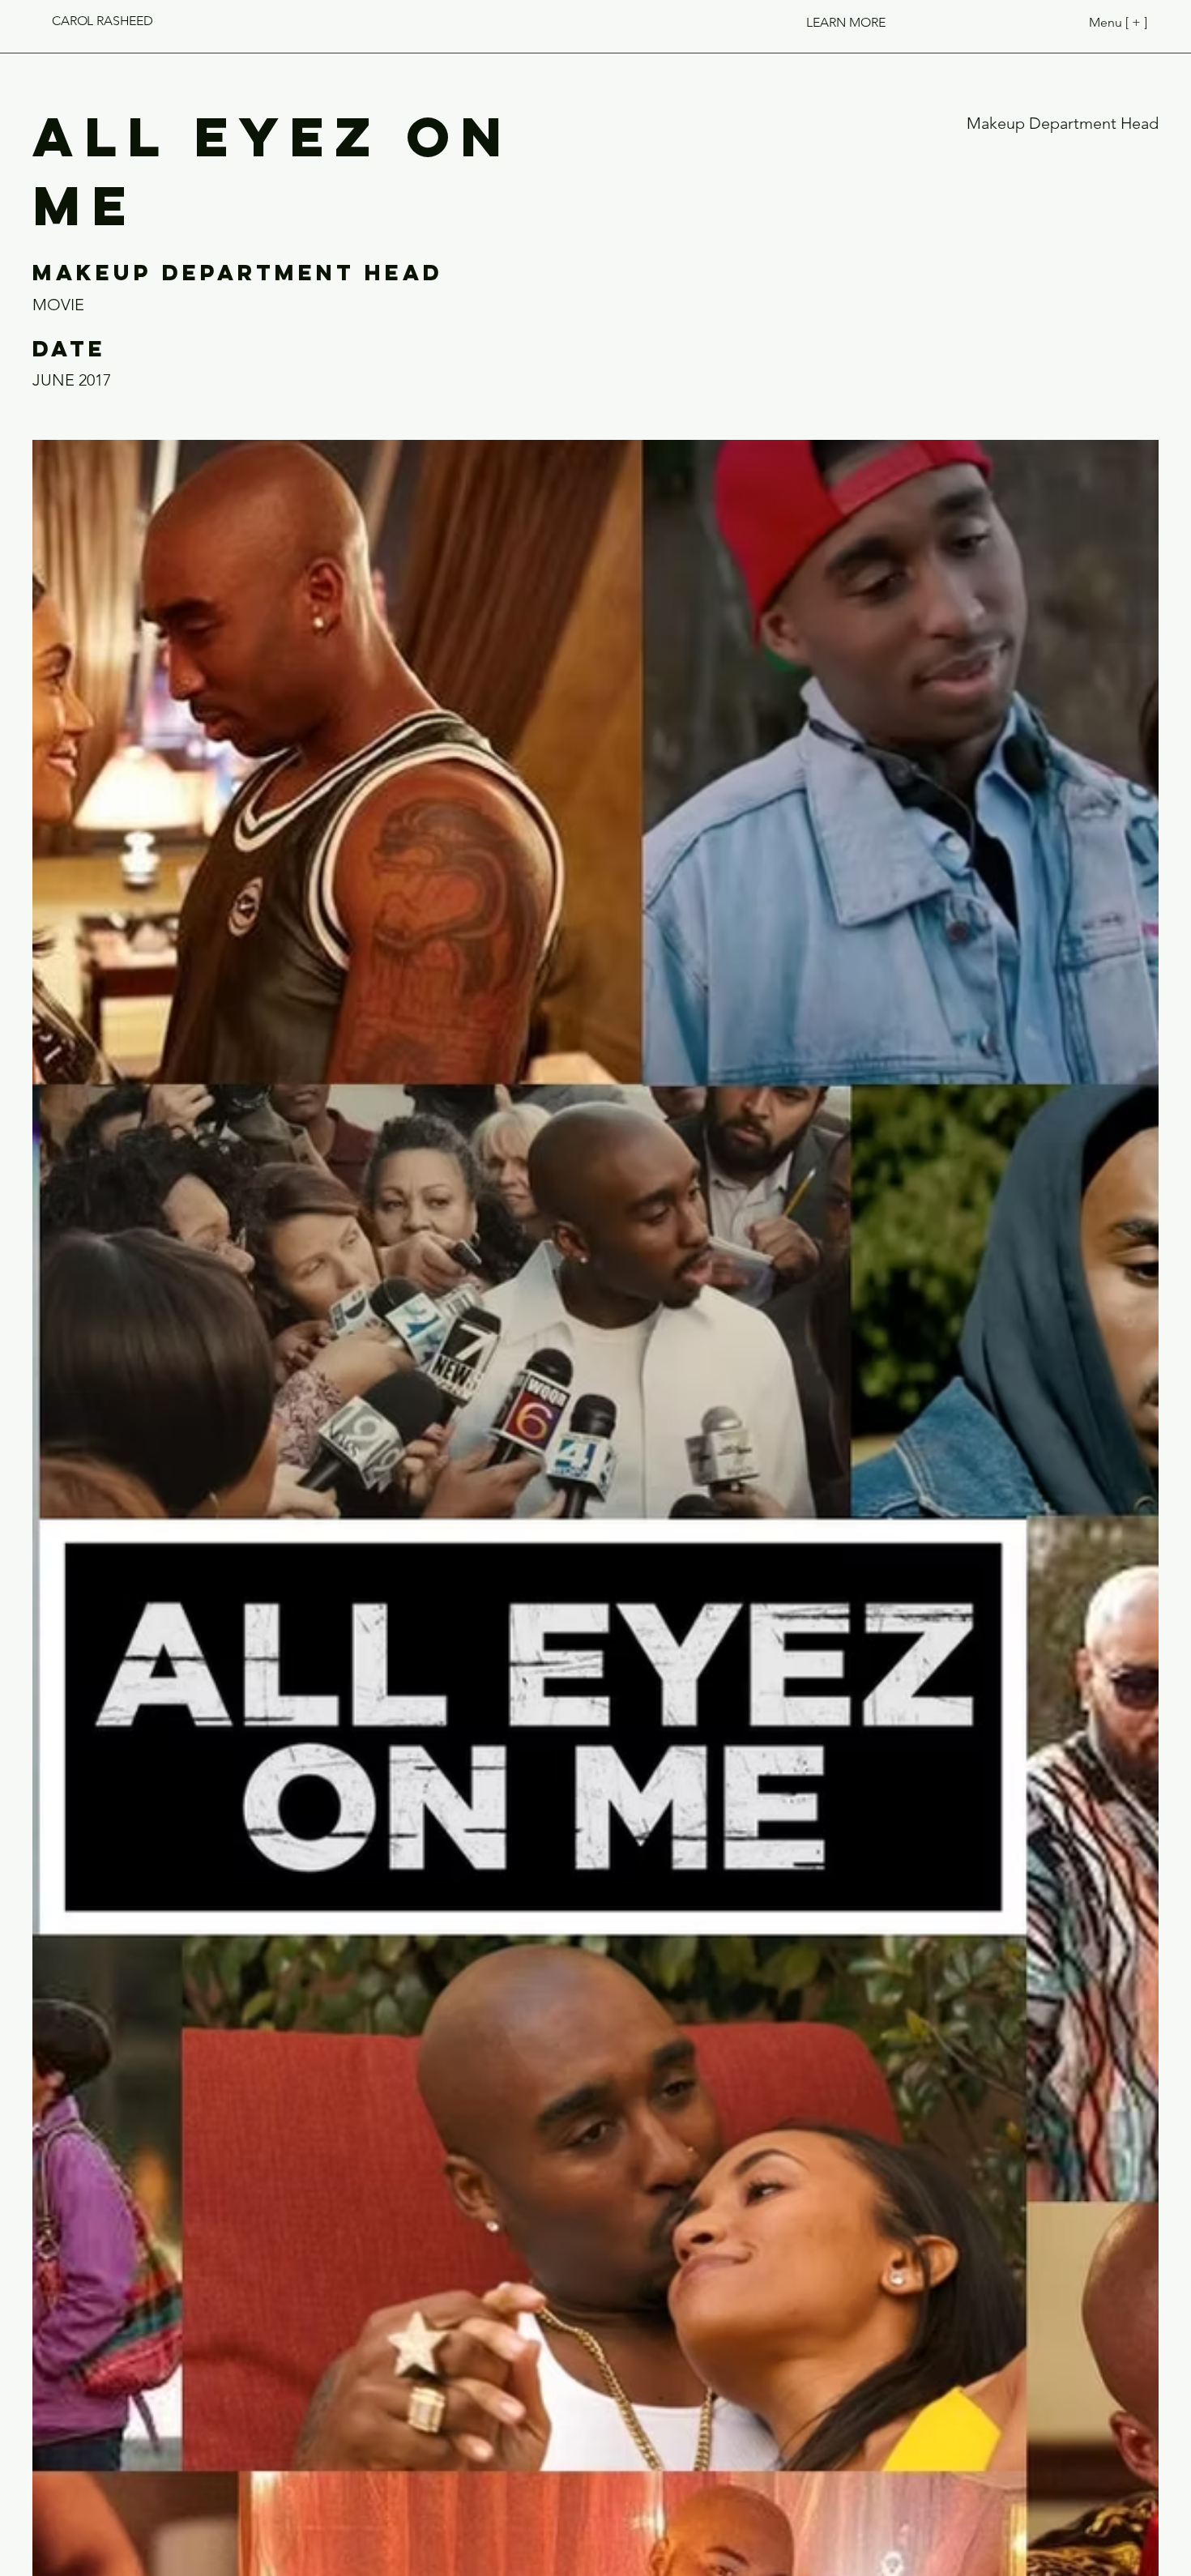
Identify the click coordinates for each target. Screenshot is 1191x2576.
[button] (846, 22)
